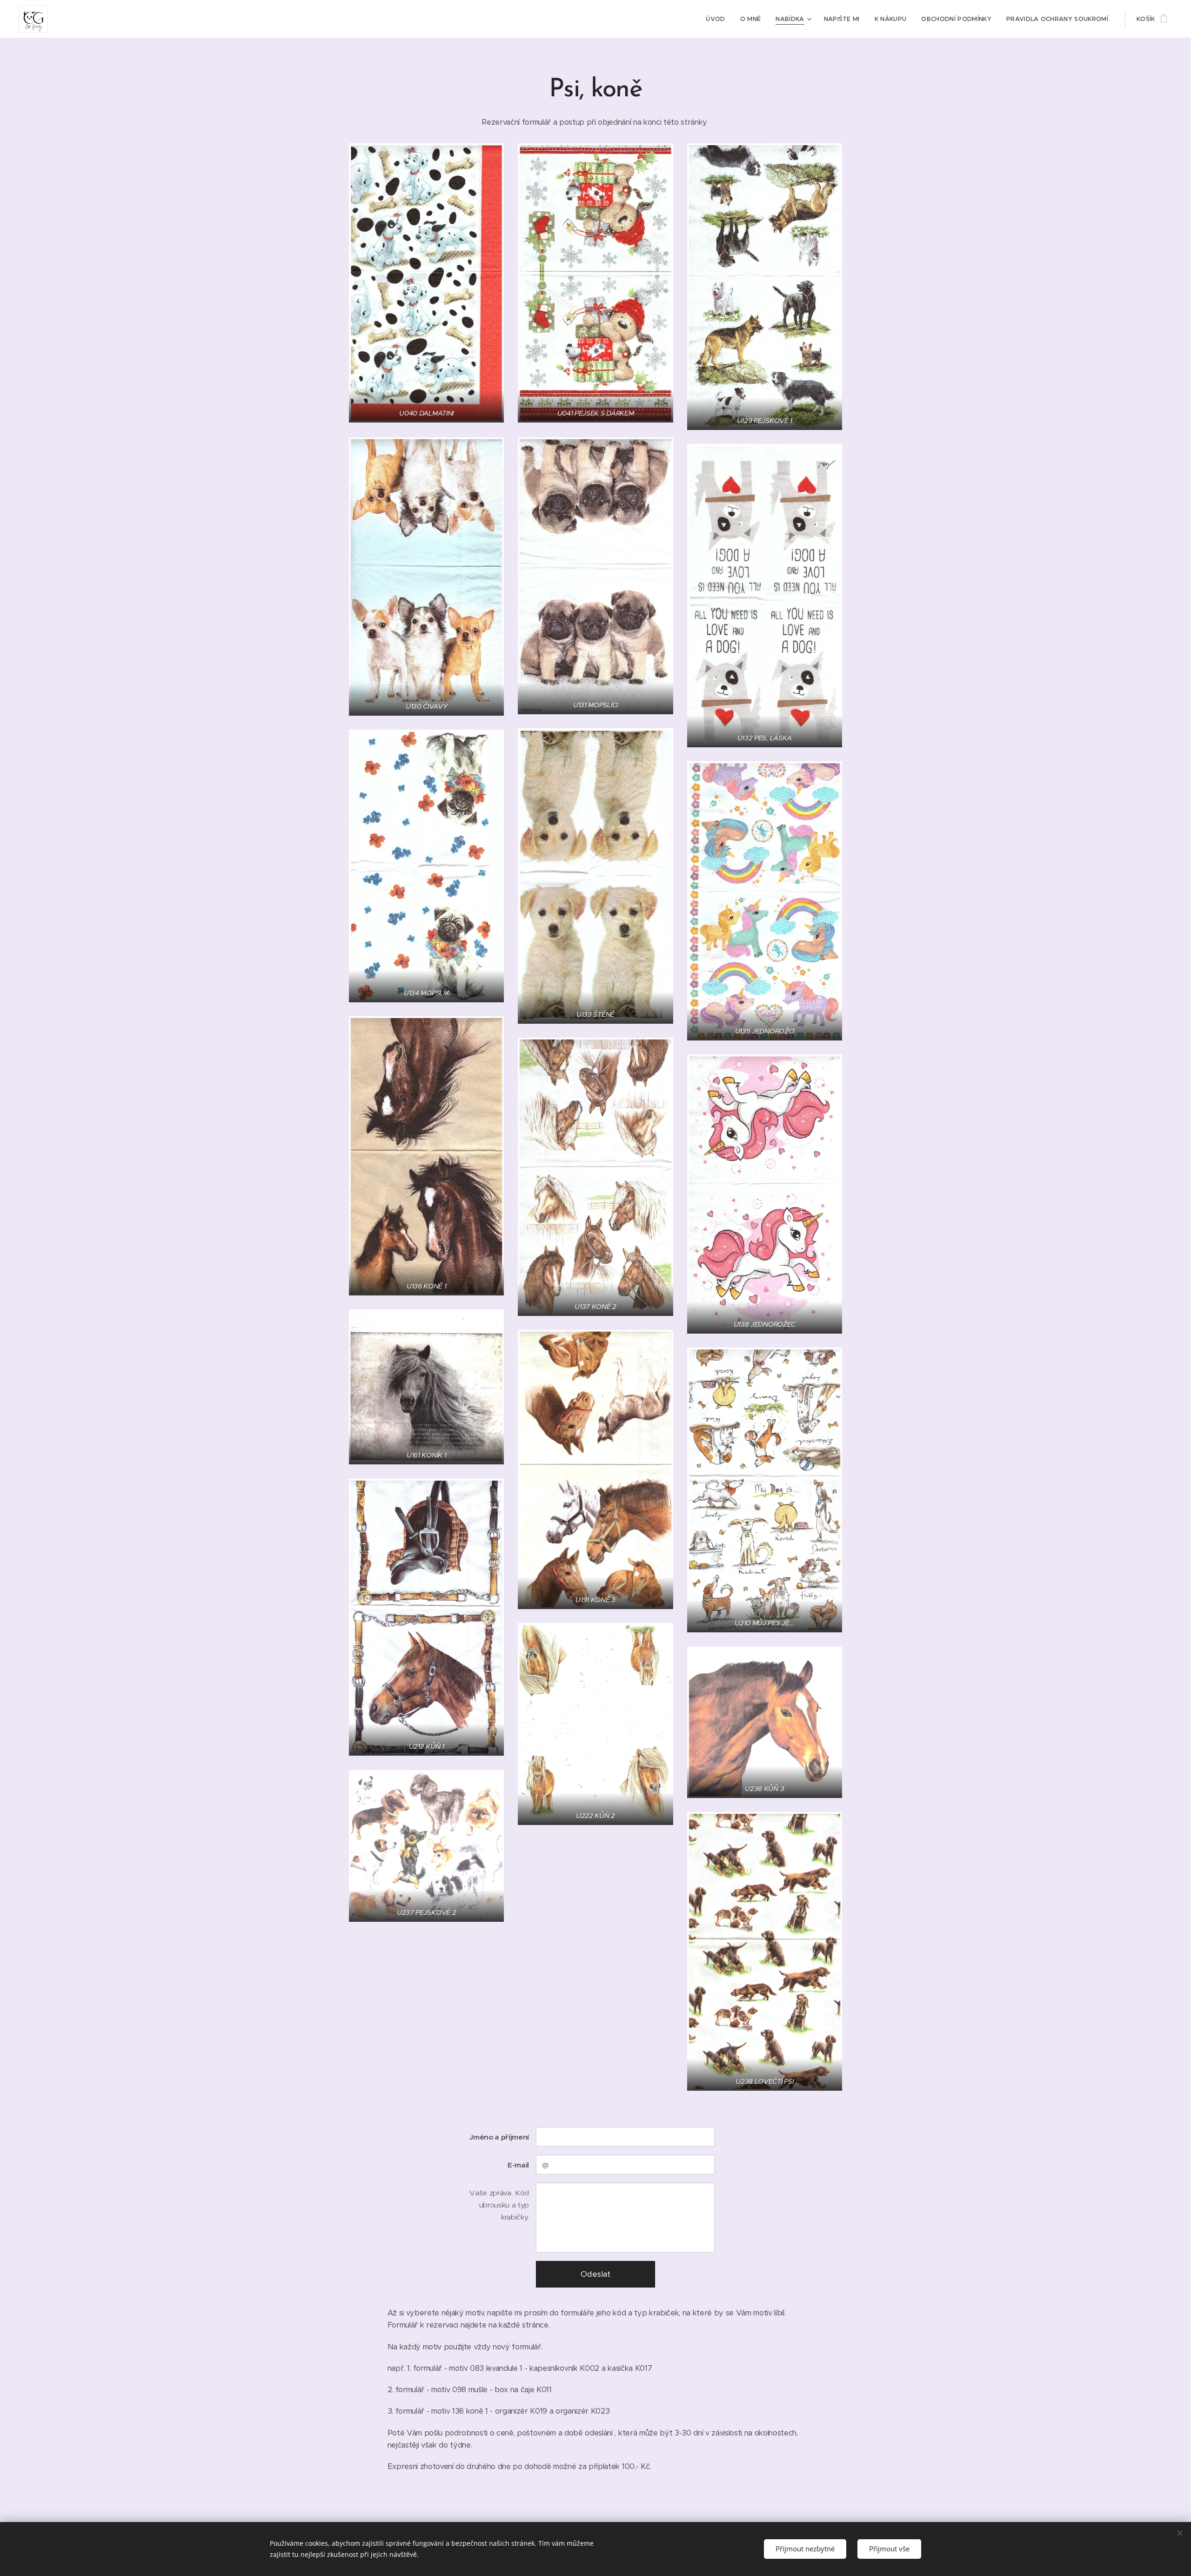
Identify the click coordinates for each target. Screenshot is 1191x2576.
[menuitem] (718, 19)
